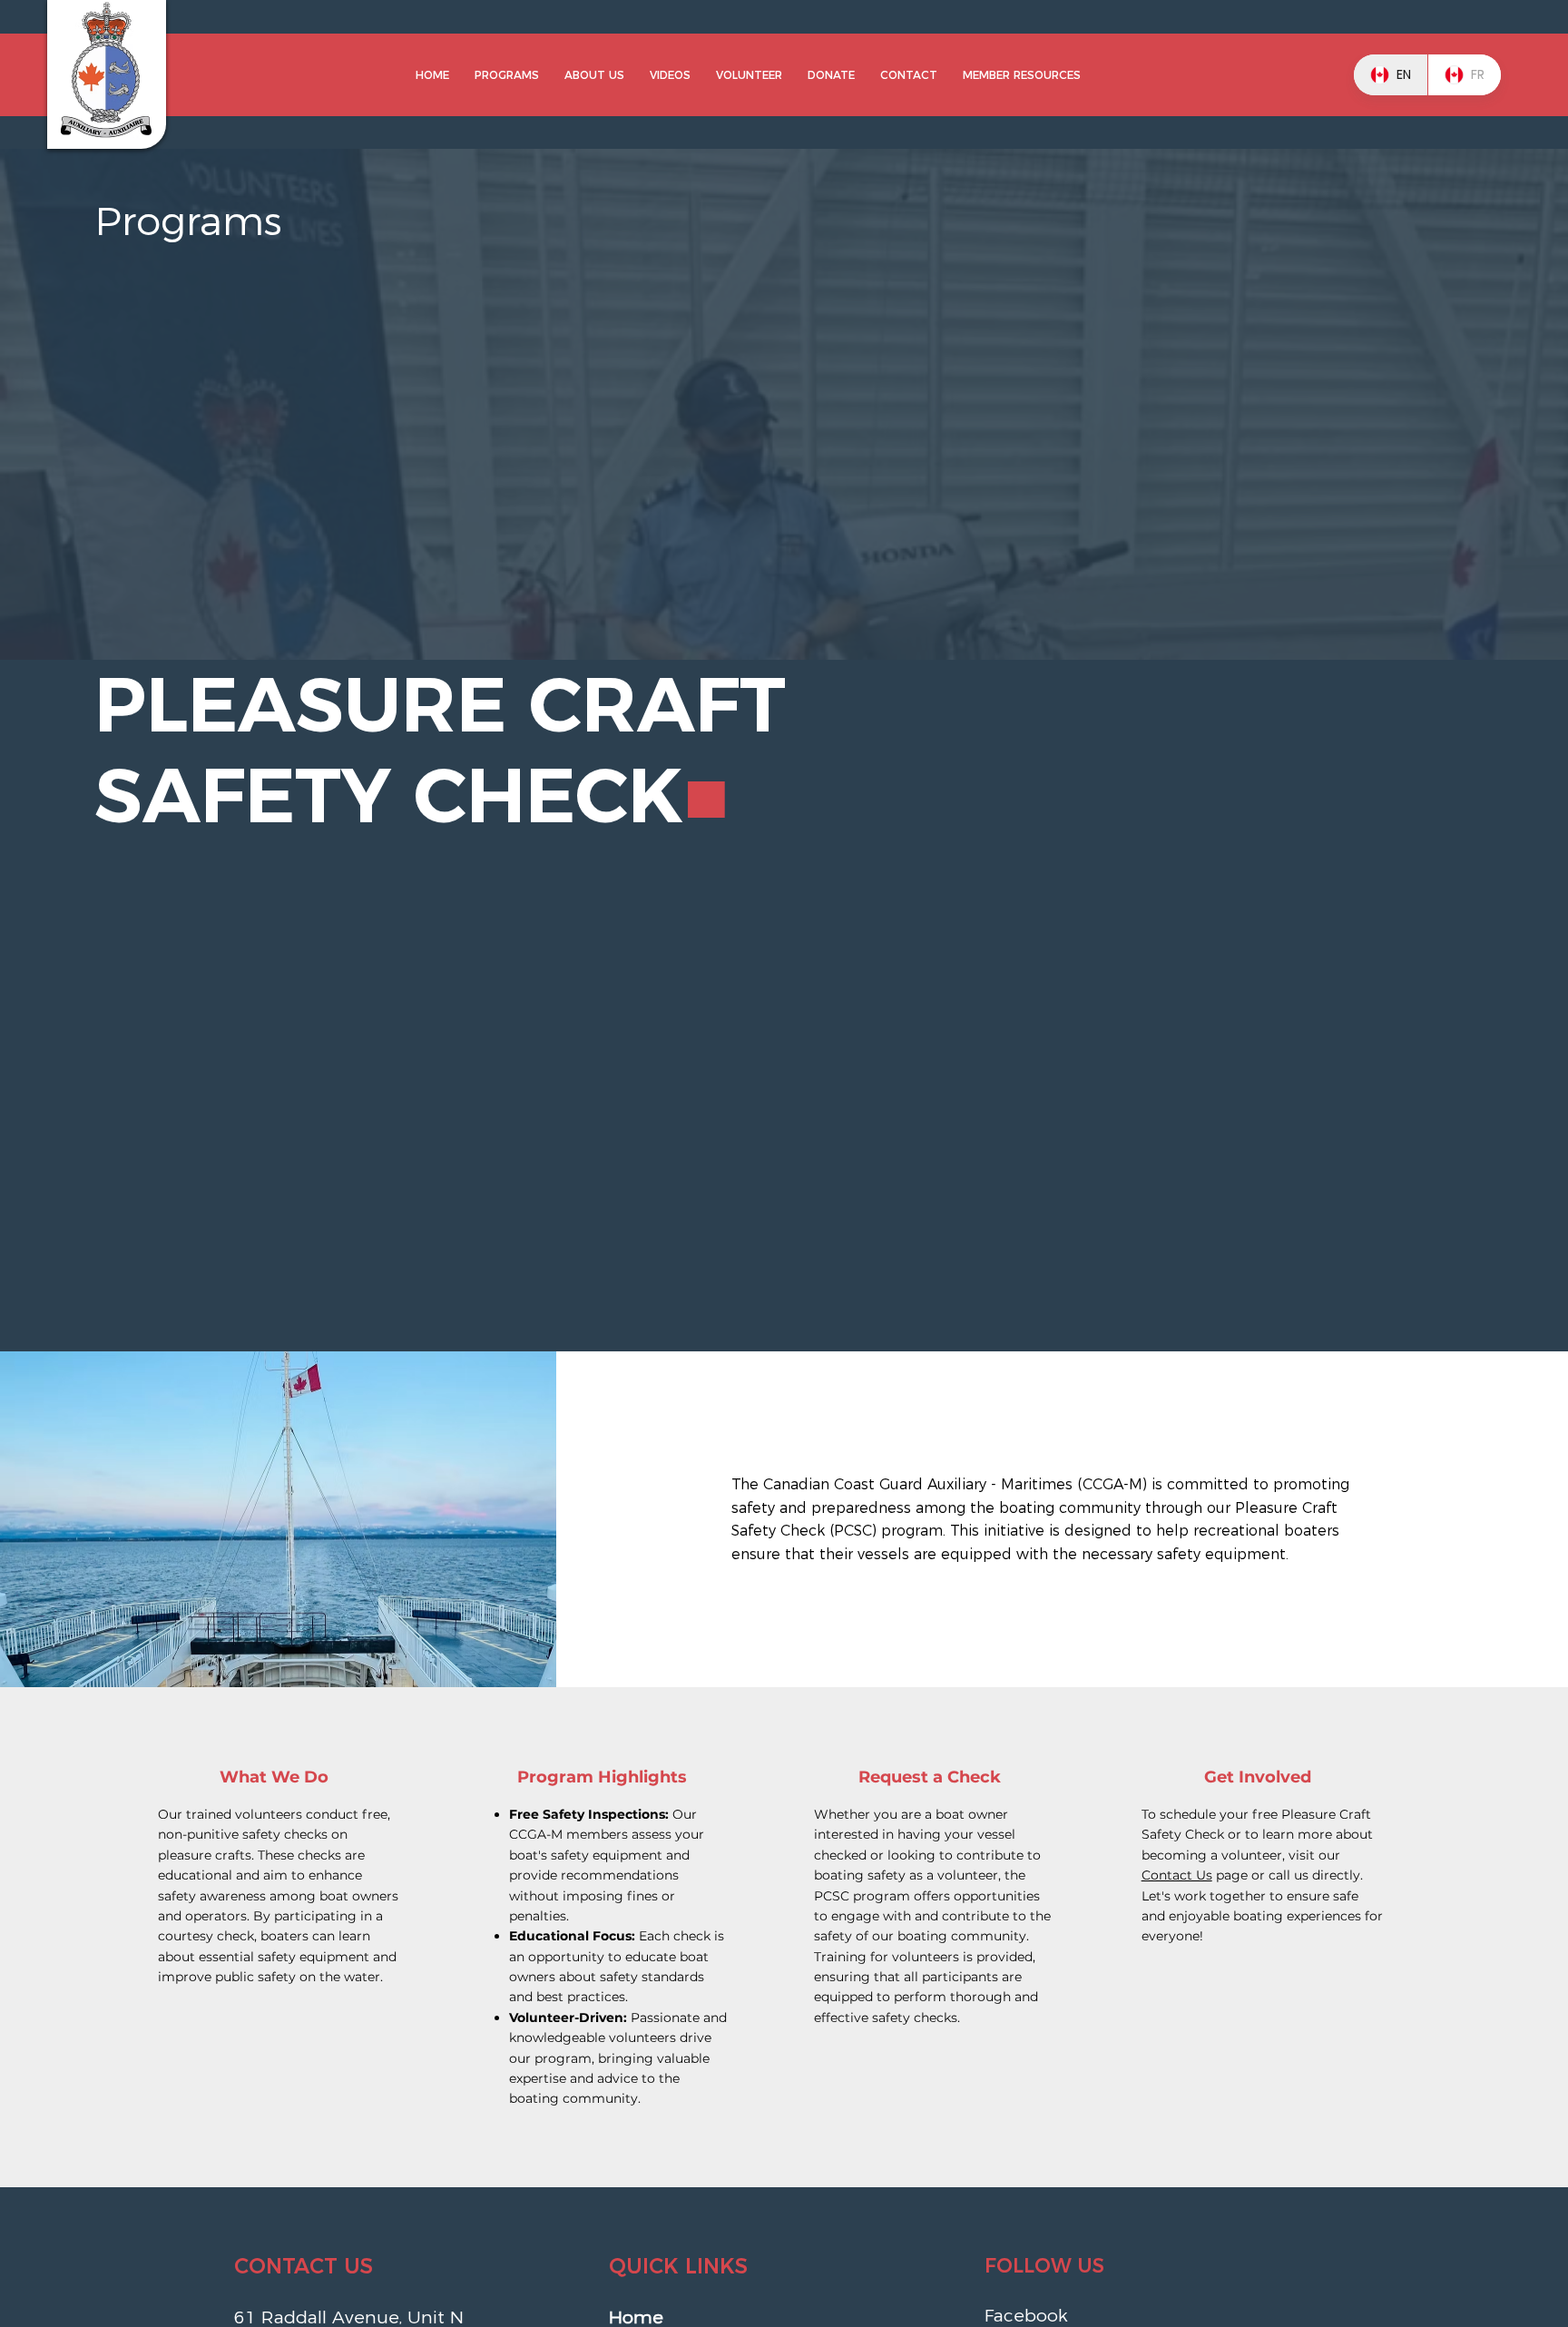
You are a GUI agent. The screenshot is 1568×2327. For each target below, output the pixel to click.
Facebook (1026, 2315)
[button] (507, 75)
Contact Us (1177, 1875)
